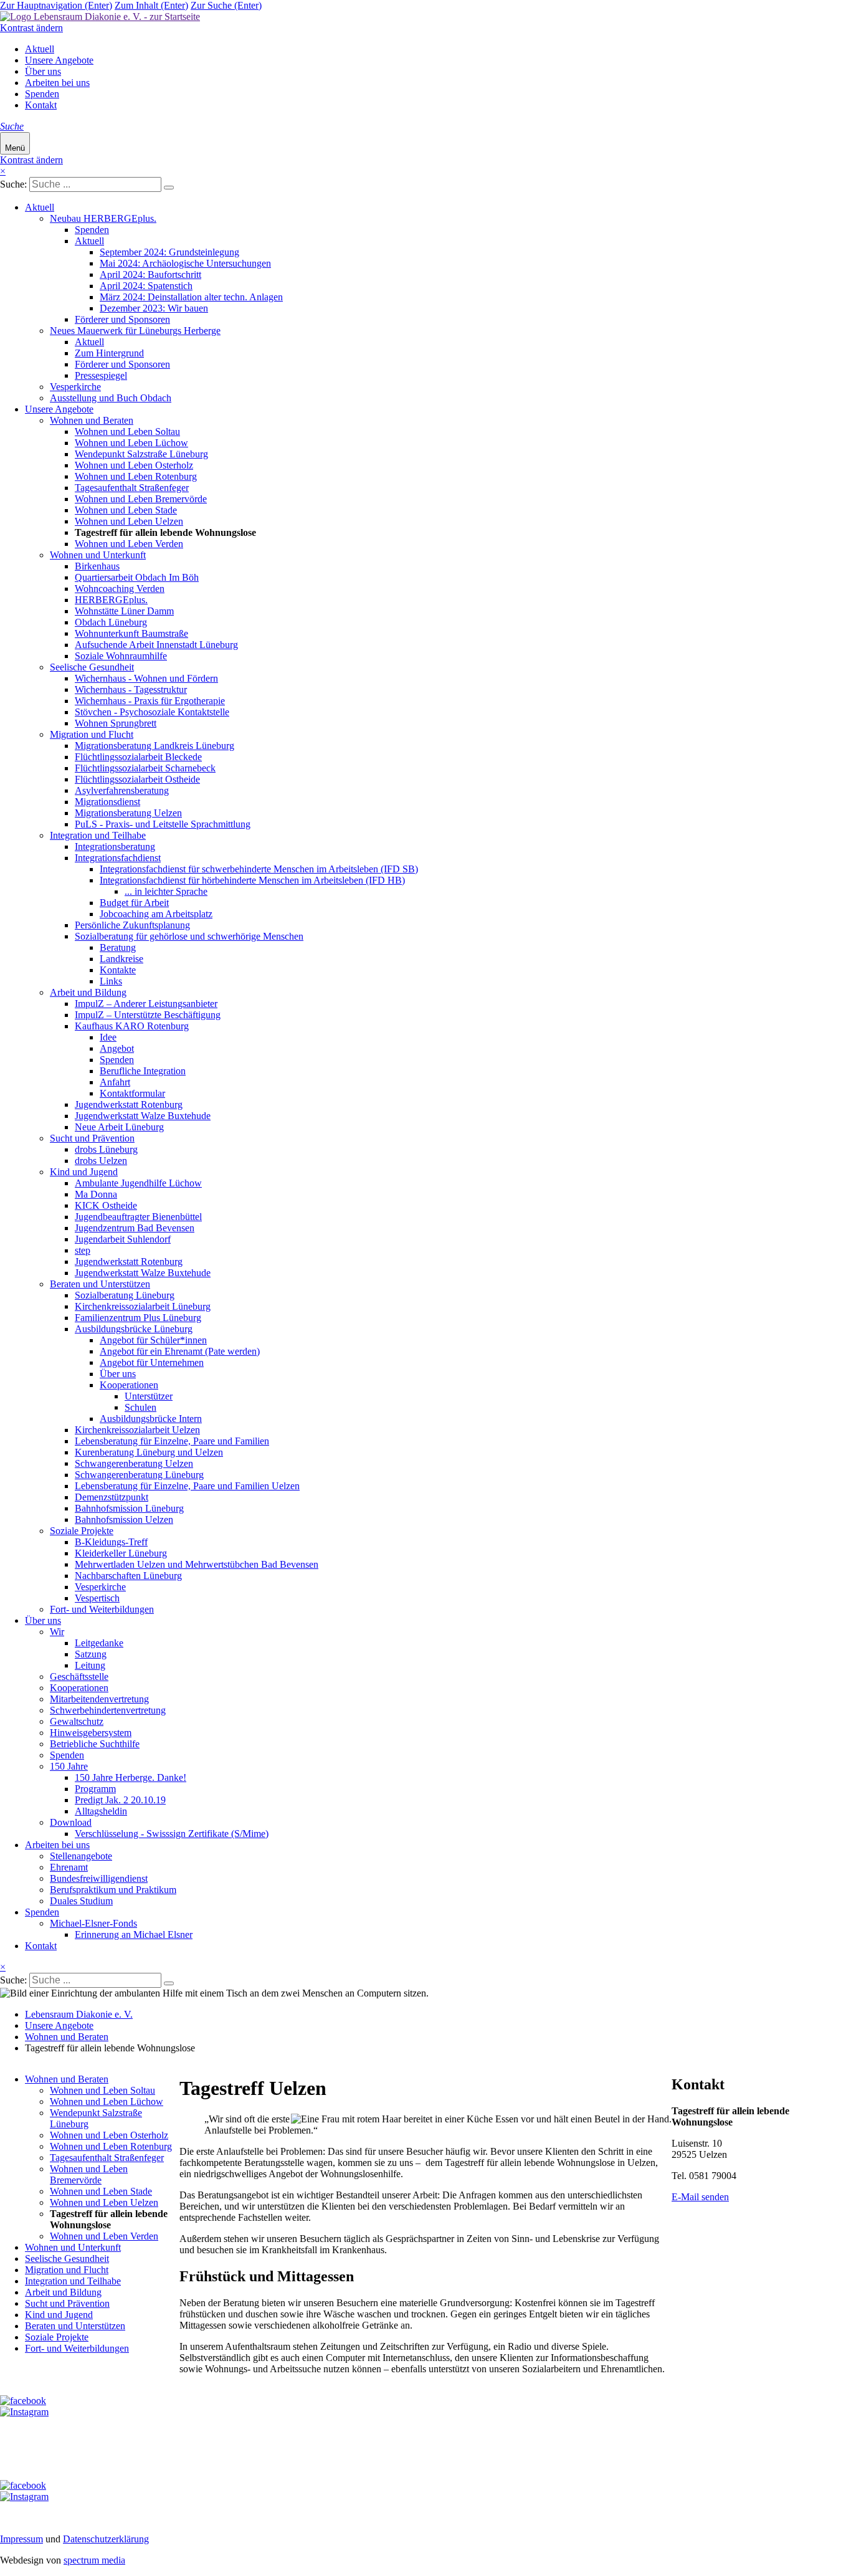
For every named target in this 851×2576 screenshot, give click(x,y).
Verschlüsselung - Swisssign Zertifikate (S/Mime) (172, 1834)
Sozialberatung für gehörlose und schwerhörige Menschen (189, 936)
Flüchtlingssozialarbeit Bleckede (138, 757)
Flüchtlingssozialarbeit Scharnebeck (145, 768)
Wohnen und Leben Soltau (127, 432)
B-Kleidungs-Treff (111, 1542)
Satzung (91, 1654)
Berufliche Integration (143, 1071)
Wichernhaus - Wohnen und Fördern (146, 678)
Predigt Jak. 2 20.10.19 (120, 1800)
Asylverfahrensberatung (122, 790)
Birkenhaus (97, 566)
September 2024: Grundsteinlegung (169, 252)
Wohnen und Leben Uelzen (129, 521)
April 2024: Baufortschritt (150, 274)
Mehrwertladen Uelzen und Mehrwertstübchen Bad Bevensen (197, 1564)
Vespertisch (97, 1598)
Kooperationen (129, 1385)
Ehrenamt (69, 1867)
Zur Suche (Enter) (226, 5)
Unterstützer (149, 1396)
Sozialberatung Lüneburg (125, 1295)
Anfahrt (115, 1082)
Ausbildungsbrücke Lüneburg (134, 1329)
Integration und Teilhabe (98, 835)
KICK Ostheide (106, 1205)
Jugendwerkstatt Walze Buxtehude (143, 1116)
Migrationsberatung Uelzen (128, 813)
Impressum (21, 2539)
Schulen (140, 1407)
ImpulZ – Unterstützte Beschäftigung (148, 1015)
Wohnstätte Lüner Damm (124, 611)
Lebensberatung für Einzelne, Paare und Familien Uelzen (187, 1486)
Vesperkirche (75, 387)
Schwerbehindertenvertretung (108, 1710)
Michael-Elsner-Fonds (93, 1923)
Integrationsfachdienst (118, 858)
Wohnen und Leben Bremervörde (141, 499)
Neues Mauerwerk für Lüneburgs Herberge (135, 331)
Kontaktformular (132, 1093)
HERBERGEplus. (111, 600)
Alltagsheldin (101, 1811)
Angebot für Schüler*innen (153, 1340)
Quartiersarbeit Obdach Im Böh (137, 577)
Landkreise (121, 959)
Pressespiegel (101, 375)
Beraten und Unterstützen (100, 1284)
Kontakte (118, 970)
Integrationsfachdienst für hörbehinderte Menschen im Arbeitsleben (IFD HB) (252, 880)
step (83, 1250)
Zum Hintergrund (109, 353)
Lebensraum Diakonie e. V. (79, 2014)
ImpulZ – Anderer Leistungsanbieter (146, 1004)
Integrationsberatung (115, 847)
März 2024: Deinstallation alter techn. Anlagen (191, 297)
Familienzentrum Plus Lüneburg (138, 1318)
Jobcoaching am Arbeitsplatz (156, 914)
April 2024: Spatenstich (146, 286)
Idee (108, 1037)
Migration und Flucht (92, 734)
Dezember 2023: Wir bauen (154, 308)
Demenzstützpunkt (112, 1497)
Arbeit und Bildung (88, 992)
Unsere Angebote (59, 60)
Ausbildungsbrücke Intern (151, 1419)
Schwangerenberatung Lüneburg (139, 1475)
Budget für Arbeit (134, 903)
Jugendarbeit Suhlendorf (123, 1239)
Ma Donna (96, 1194)
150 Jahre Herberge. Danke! (131, 1777)
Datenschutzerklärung (106, 2539)
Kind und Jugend (84, 1172)
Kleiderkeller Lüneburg (121, 1553)
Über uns (43, 71)
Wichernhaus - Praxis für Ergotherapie (150, 701)
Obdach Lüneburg (111, 622)
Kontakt (41, 105)
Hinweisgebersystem (91, 1733)
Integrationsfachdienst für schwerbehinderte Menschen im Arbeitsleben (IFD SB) (259, 869)
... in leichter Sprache (166, 891)
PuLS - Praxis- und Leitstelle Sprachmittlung (163, 824)
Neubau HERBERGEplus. (103, 218)
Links (111, 981)
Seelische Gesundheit (92, 667)
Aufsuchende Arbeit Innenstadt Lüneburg (156, 645)
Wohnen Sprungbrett (116, 723)
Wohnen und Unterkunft (98, 555)
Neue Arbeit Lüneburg (119, 1127)
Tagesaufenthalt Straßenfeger (132, 488)
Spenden (42, 94)
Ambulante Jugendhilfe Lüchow (138, 1183)
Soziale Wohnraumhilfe (121, 656)
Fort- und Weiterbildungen (102, 1609)
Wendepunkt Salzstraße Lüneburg (141, 454)
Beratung (118, 947)
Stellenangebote (81, 1856)
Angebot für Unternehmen (152, 1362)
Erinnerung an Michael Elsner (134, 1934)
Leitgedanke (99, 1643)
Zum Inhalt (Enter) (151, 5)
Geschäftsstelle (79, 1677)
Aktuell (40, 49)
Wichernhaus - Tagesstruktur (131, 689)
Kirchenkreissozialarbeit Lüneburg (143, 1306)
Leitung (90, 1665)
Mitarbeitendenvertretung (99, 1699)
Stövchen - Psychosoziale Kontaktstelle (152, 712)
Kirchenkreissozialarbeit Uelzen (137, 1430)
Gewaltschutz (77, 1721)
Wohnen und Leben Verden (129, 544)
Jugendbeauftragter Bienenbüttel (138, 1217)
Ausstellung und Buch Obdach (111, 398)
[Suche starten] (169, 188)
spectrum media (94, 2560)
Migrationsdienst (107, 802)
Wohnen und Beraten (92, 420)
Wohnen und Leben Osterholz (134, 465)
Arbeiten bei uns (57, 83)
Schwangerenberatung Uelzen (134, 1463)
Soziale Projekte (82, 1531)
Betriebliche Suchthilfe (95, 1744)
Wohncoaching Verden (120, 589)
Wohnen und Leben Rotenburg (136, 476)
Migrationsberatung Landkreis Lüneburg (155, 746)
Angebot (117, 1048)
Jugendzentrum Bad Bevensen (135, 1228)
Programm (95, 1789)
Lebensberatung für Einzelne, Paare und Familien (172, 1441)
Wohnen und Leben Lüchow (131, 443)
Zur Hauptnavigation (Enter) (56, 5)
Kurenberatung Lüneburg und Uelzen (149, 1452)
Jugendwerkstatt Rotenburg (129, 1104)
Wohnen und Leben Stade (126, 510)
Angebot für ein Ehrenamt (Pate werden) (180, 1351)
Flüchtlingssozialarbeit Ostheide (137, 779)
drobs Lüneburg (106, 1149)
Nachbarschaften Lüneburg (128, 1576)
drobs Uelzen (101, 1161)
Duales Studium (81, 1901)
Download (71, 1822)
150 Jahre (69, 1766)
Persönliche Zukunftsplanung (132, 925)
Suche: (13, 184)
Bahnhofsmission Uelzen (124, 1519)
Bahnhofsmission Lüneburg (129, 1508)
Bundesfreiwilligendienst (99, 1878)
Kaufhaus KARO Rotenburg (132, 1026)
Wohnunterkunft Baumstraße (131, 633)
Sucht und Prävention (92, 1138)
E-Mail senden (700, 2197)
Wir (57, 1632)
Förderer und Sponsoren (122, 319)
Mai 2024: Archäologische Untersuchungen (185, 263)
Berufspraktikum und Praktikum (113, 1890)
